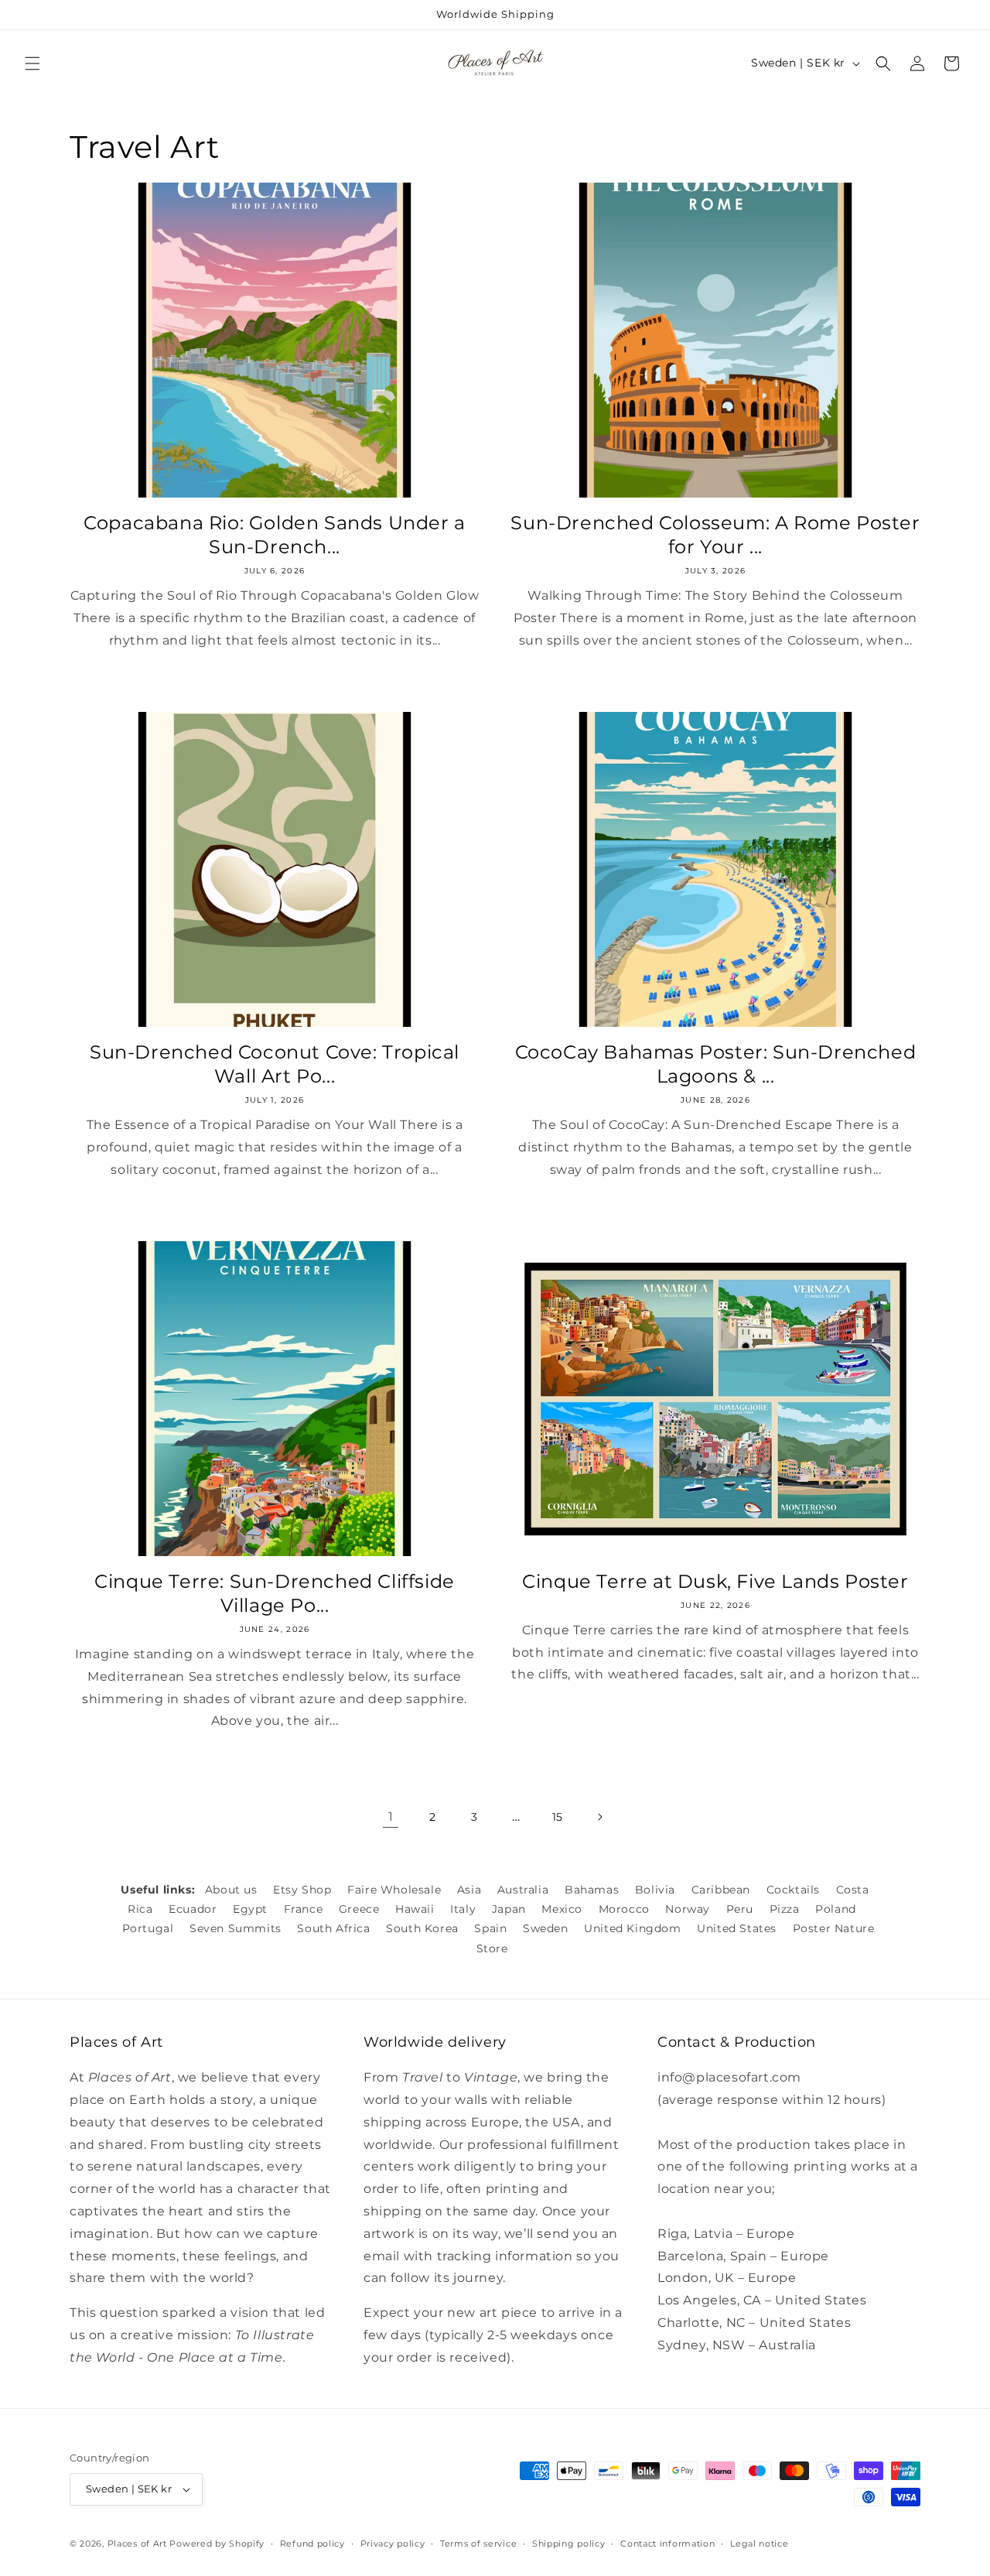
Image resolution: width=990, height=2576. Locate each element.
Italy (463, 1909)
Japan (509, 1909)
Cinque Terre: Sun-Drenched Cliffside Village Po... (275, 1593)
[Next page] (599, 1817)
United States (737, 1928)
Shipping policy (569, 2544)
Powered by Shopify (217, 2544)
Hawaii (415, 1909)
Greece (359, 1909)
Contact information (667, 2544)
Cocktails (793, 1890)
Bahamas (592, 1890)
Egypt (250, 1909)
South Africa (333, 1928)
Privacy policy (393, 2544)
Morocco (624, 1909)
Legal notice (759, 2544)
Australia (523, 1890)
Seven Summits (236, 1928)
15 (558, 1817)
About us (231, 1890)
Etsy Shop (302, 1890)
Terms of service (478, 2544)
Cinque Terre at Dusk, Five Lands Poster (715, 1581)
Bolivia (655, 1890)
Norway (688, 1909)
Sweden (546, 1928)
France (304, 1909)
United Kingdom (632, 1928)
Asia (469, 1890)
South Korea (422, 1928)
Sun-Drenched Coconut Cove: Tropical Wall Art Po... (275, 1064)
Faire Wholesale (394, 1890)
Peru (740, 1909)
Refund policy (312, 2544)
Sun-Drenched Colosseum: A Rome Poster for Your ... (715, 535)
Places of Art (137, 2544)
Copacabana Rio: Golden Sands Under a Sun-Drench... (275, 535)
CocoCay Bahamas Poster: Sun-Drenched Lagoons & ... (716, 1064)
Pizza (785, 1909)
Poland (836, 1909)
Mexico (562, 1909)
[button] (32, 63)
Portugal (148, 1928)
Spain (490, 1928)
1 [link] (391, 1817)
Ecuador (193, 1909)
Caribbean (721, 1890)
